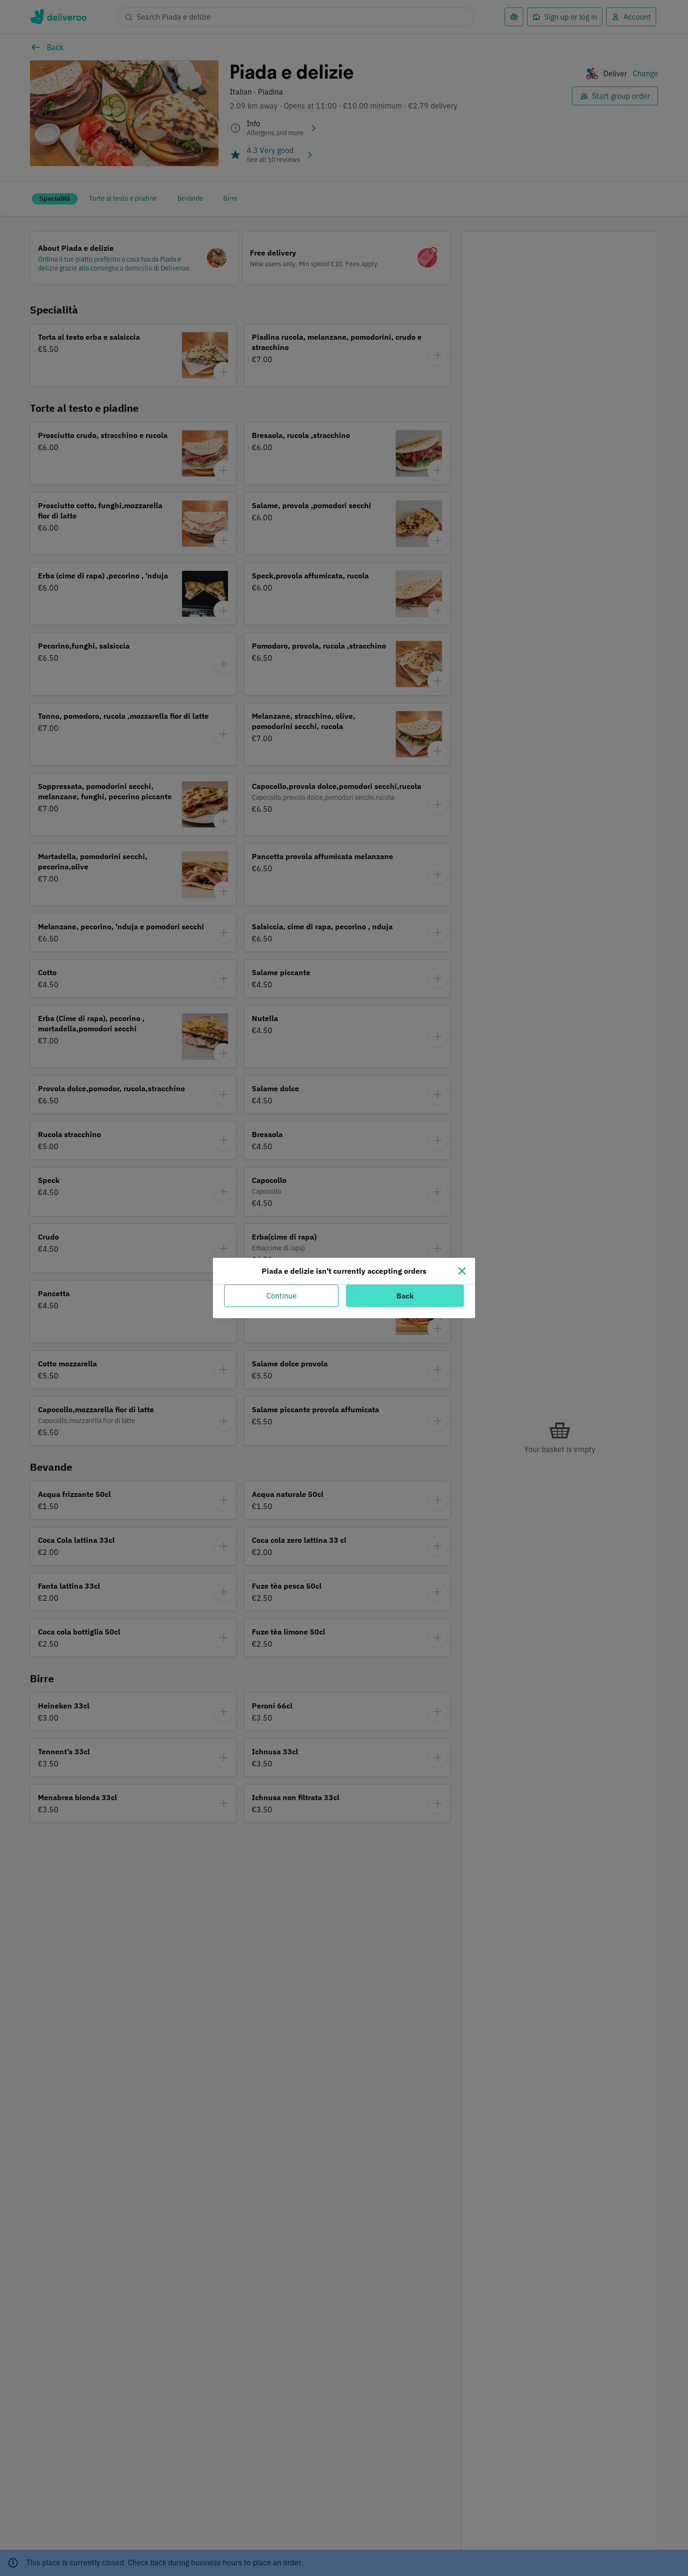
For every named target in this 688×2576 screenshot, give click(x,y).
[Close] (462, 1271)
